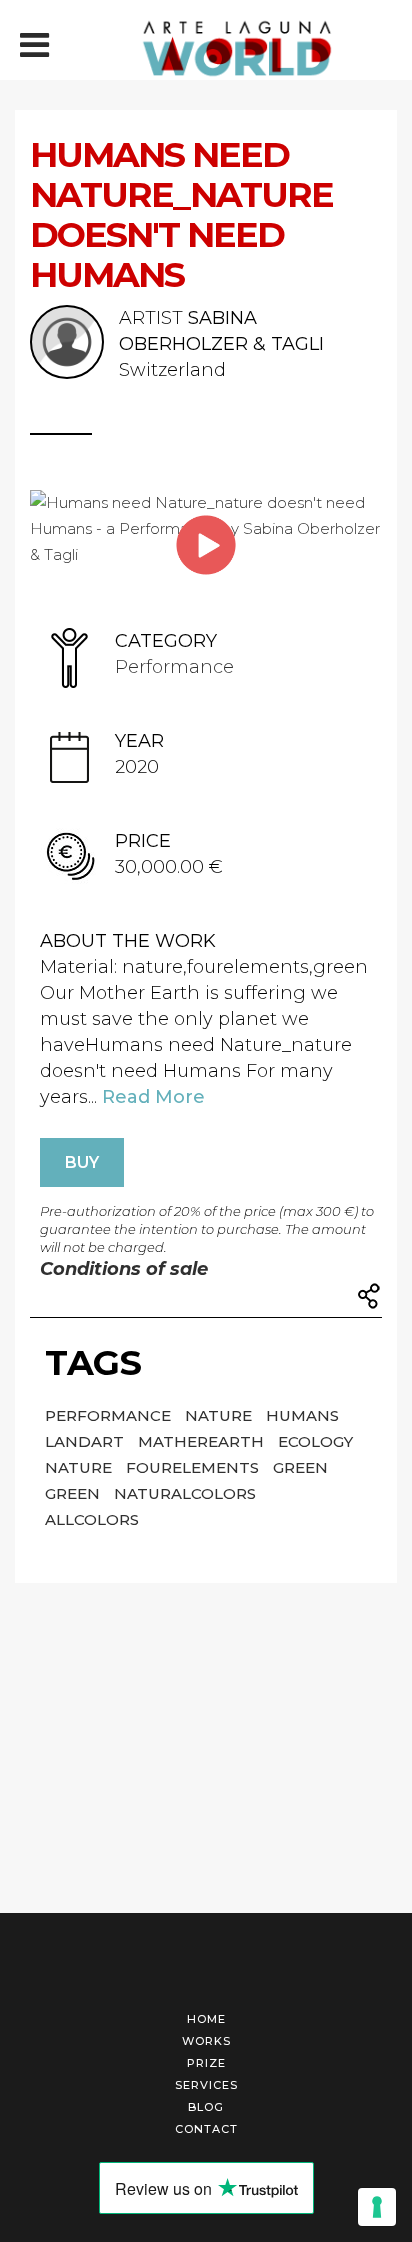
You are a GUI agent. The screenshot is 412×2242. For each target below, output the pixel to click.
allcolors (92, 1519)
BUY (82, 1162)
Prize (206, 2063)
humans (302, 1415)
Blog (206, 2107)
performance (110, 1415)
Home (206, 2019)
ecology (315, 1441)
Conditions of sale (124, 1269)
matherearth (203, 1441)
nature (220, 1415)
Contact (206, 2129)
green (300, 1467)
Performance (174, 667)
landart (86, 1441)
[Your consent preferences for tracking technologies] (377, 2207)
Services (206, 2085)
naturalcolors (185, 1493)
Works (206, 2041)
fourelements (194, 1467)
